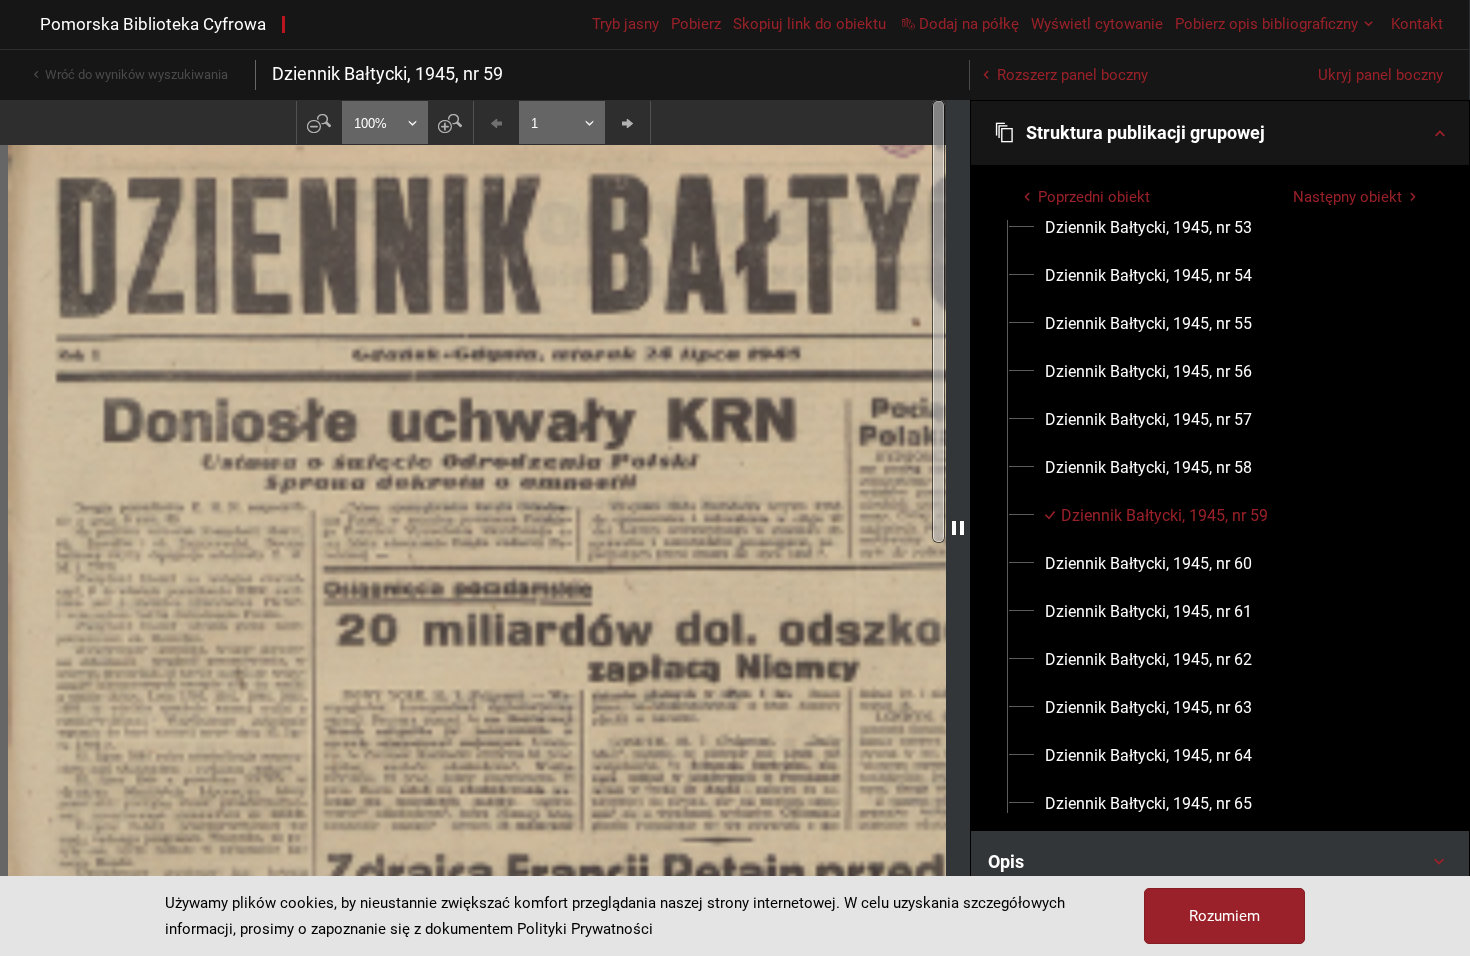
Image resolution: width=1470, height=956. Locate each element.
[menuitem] (1148, 228)
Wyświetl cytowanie (1097, 24)
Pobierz (696, 24)
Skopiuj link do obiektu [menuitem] (809, 24)
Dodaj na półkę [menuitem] (969, 24)
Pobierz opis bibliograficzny (1266, 24)
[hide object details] (958, 528)
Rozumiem (1224, 916)
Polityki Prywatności (585, 929)
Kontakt (1417, 24)
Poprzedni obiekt (1094, 197)
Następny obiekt (1347, 197)
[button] (1220, 133)
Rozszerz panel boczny (1072, 75)
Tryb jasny (625, 24)
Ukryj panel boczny (1380, 75)
